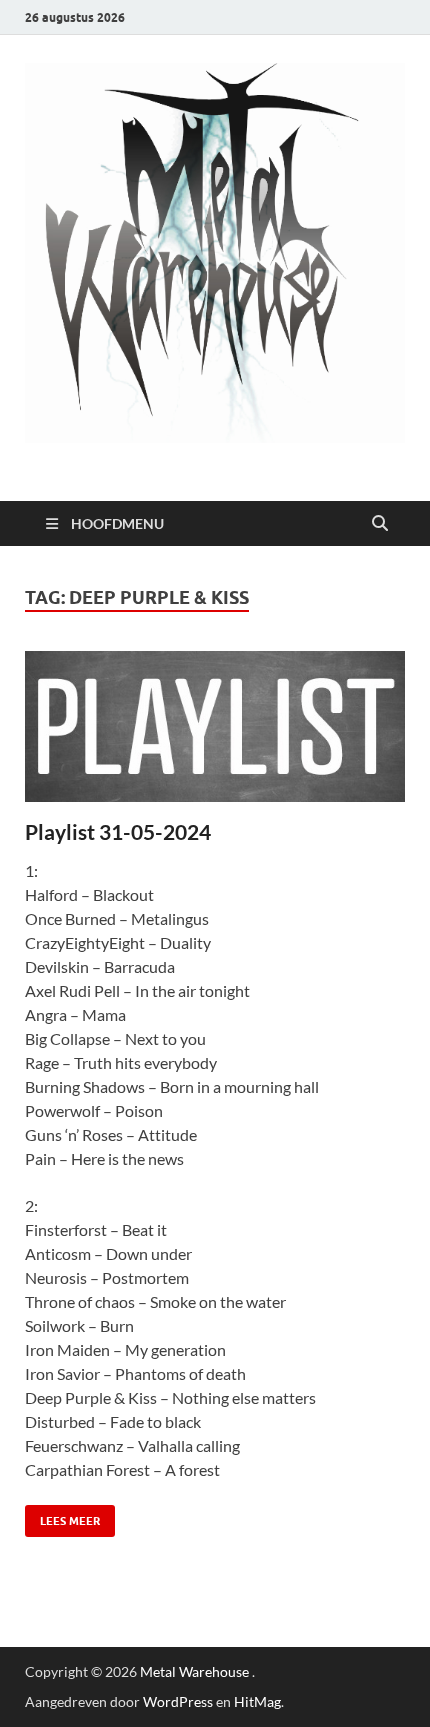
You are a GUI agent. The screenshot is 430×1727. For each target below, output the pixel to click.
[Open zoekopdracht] (380, 524)
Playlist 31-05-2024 (118, 831)
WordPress (178, 1701)
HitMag (257, 1701)
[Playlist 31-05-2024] (215, 727)
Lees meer (62, 1516)
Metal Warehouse (194, 1671)
